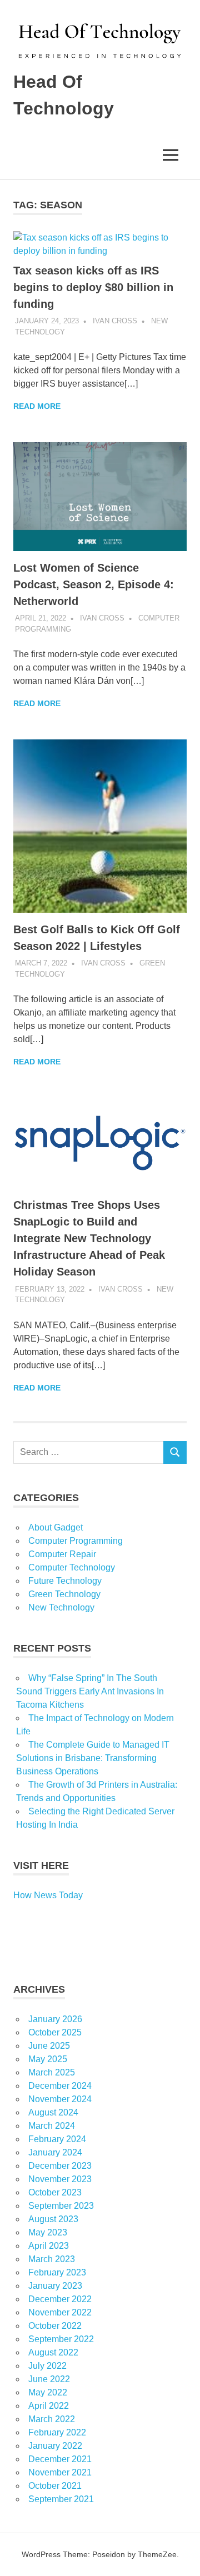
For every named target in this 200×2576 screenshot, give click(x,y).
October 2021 (55, 2486)
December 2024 (60, 2086)
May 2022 (48, 2392)
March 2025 (52, 2072)
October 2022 (55, 2326)
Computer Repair (62, 1554)
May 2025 (48, 2059)
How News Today (48, 1895)
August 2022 (53, 2352)
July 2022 (47, 2366)
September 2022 (61, 2339)
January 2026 (55, 2019)
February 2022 (57, 2432)
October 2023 (55, 2192)
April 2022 (49, 2406)
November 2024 (60, 2099)
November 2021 (60, 2472)
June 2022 (49, 2379)
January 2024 (55, 2152)
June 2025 (49, 2046)
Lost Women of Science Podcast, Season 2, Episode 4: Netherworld (94, 584)
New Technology (61, 1607)
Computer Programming (76, 1541)
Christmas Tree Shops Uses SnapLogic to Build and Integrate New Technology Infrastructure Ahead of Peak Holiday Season (89, 1238)
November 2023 (60, 2179)
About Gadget (56, 1527)
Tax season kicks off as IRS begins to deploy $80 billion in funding (93, 287)
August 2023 (53, 2219)
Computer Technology (72, 1567)
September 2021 (61, 2499)
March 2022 (52, 2419)
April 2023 (49, 2246)
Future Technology (65, 1581)
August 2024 (53, 2112)
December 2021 (60, 2459)
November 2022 (60, 2312)
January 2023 (55, 2286)
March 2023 (52, 2259)
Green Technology (64, 1594)
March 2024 (52, 2126)
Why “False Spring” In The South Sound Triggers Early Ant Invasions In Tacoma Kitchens (90, 1691)
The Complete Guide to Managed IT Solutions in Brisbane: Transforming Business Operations (93, 1758)
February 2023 (57, 2272)
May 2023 (48, 2232)
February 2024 (57, 2139)
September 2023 (61, 2206)
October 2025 (55, 2032)
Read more (37, 406)
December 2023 (60, 2166)
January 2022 (55, 2446)
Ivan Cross (115, 321)
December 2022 (60, 2299)
